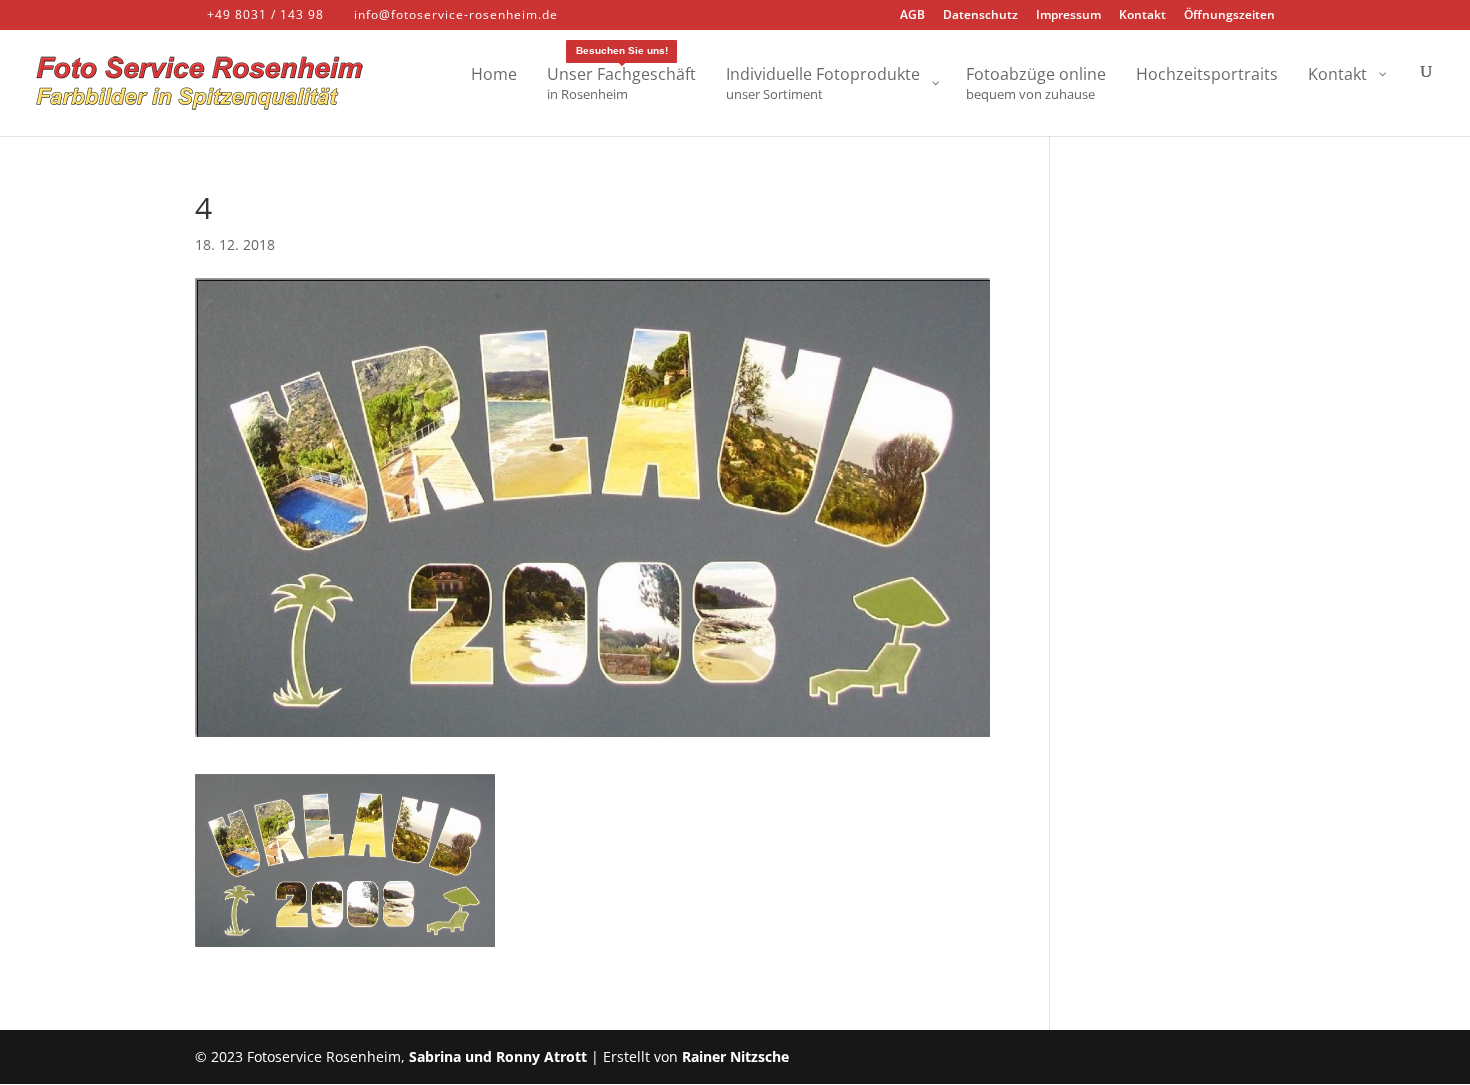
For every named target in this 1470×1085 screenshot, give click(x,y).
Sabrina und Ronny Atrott (498, 1056)
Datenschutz (980, 16)
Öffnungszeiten (1229, 16)
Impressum (1068, 16)
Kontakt (1142, 16)
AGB (912, 16)
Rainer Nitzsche (735, 1056)
